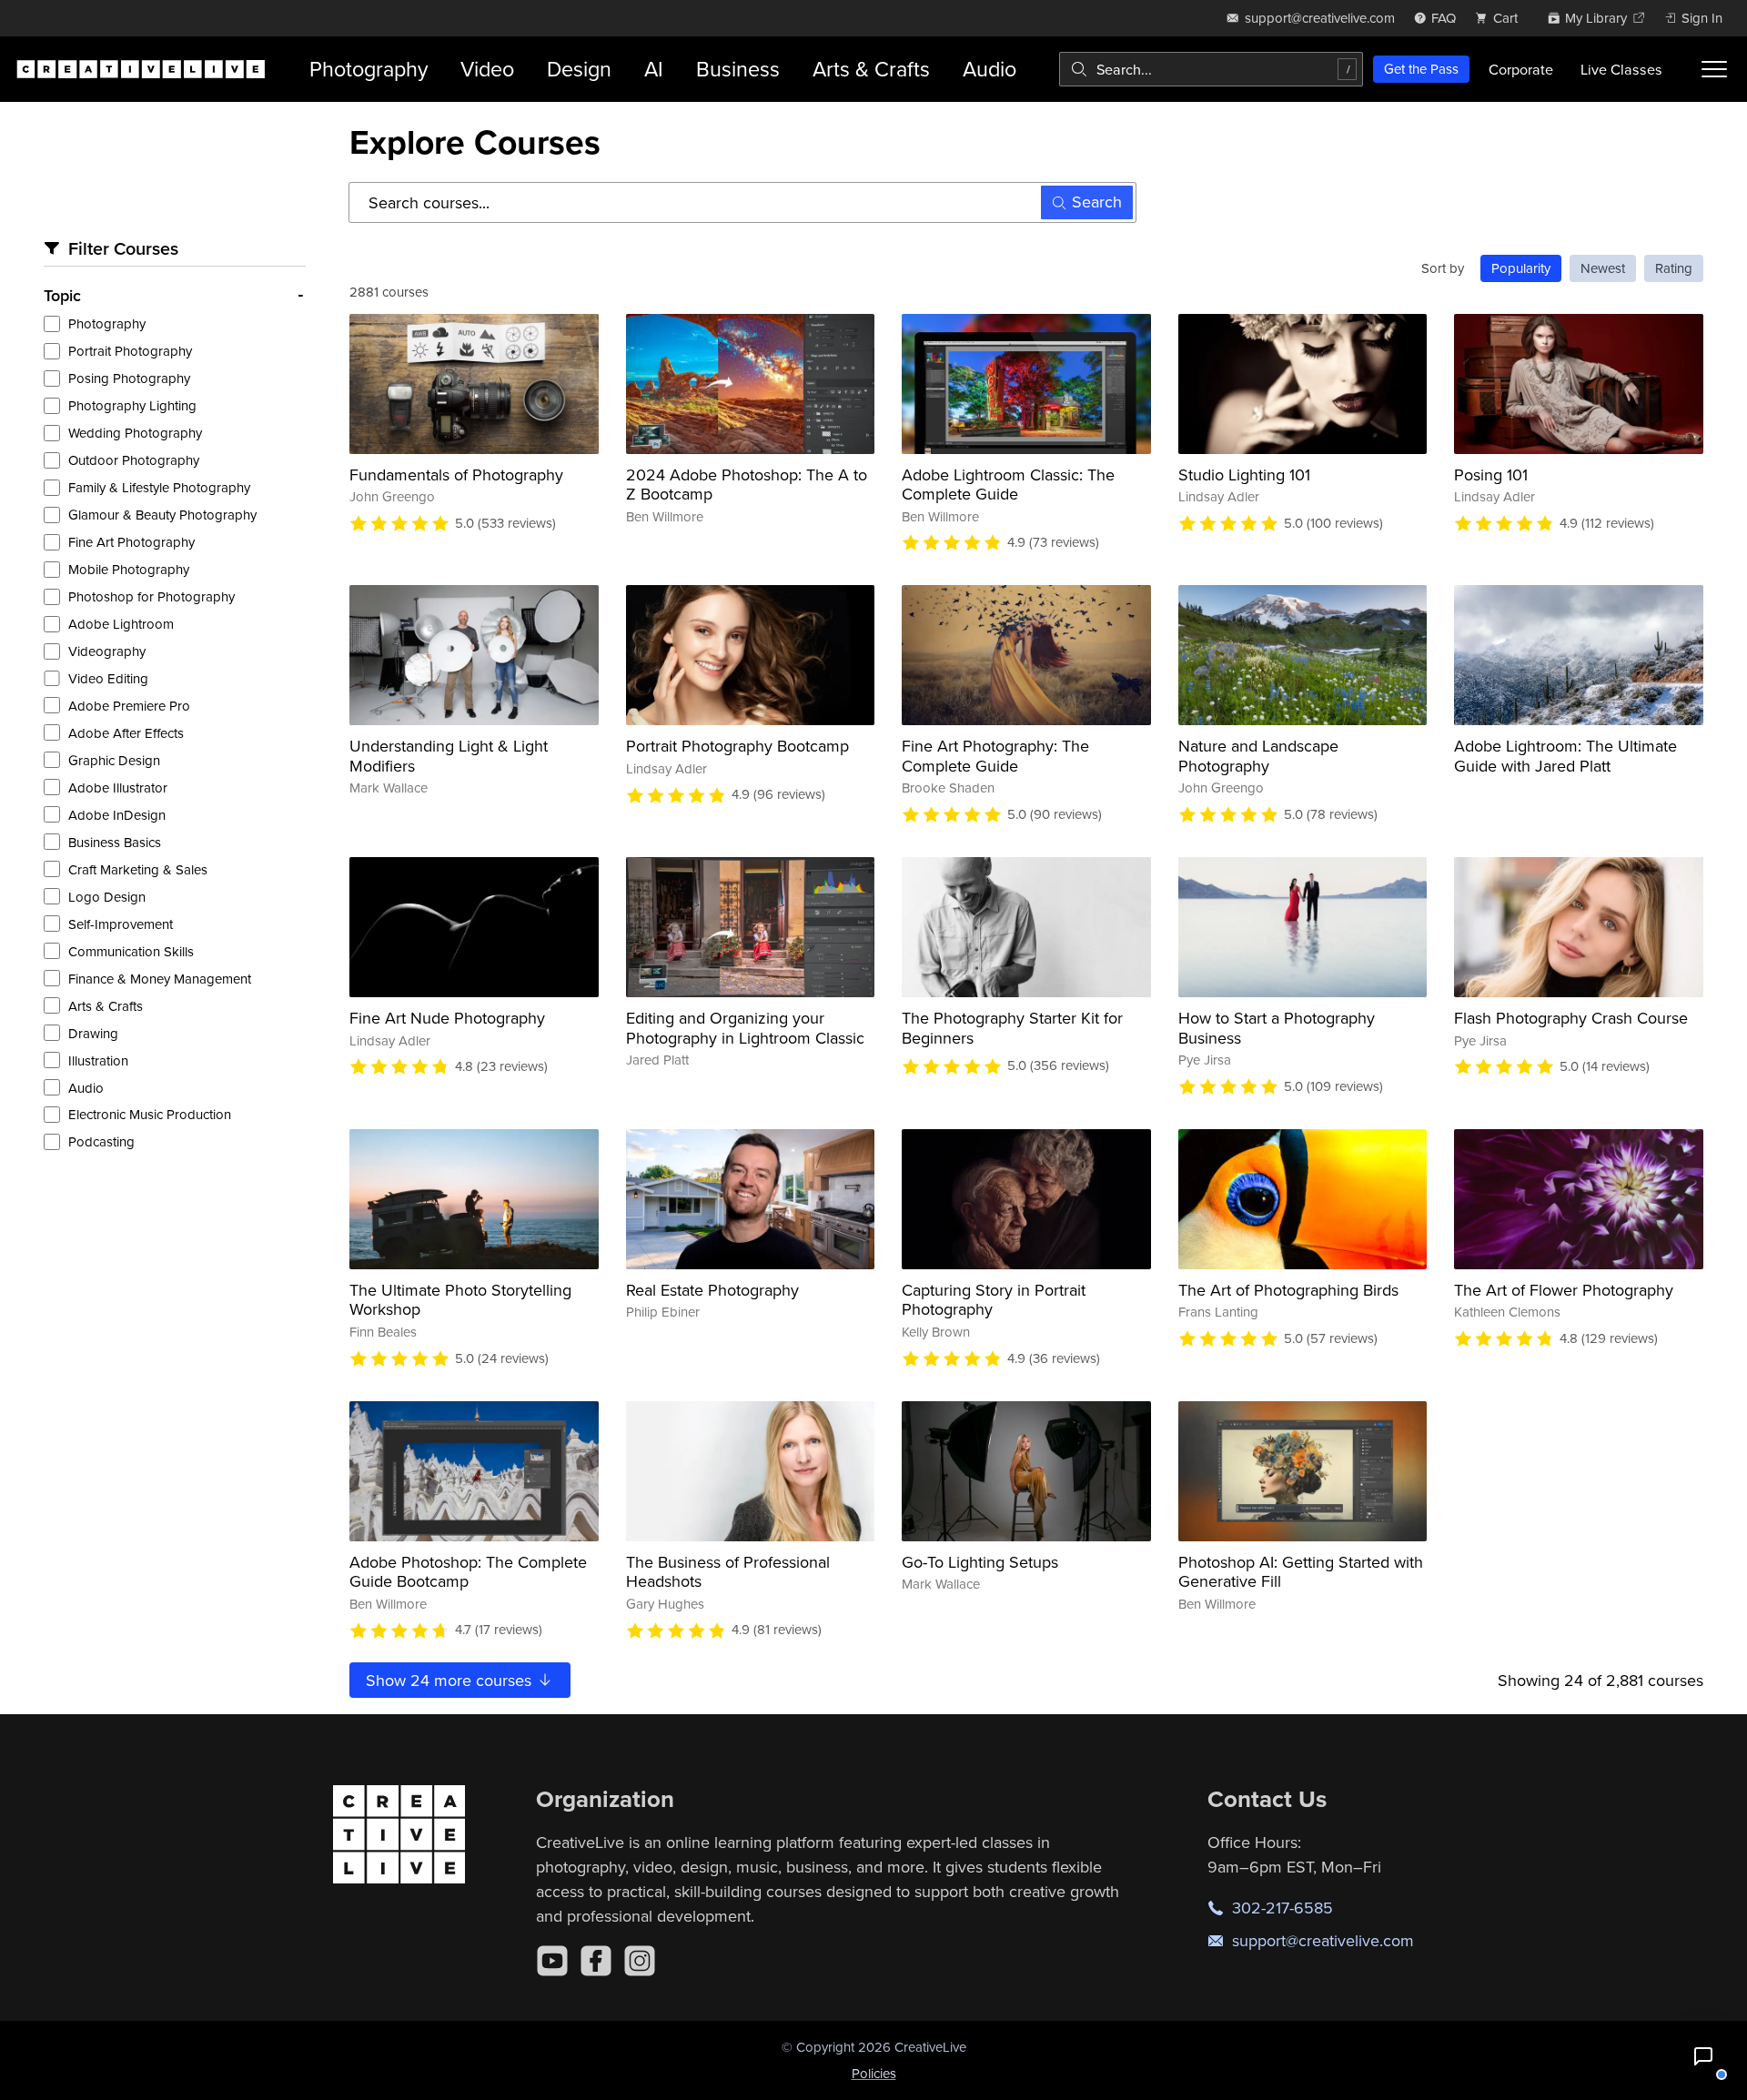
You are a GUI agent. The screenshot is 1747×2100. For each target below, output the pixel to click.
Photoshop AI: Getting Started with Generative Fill (1301, 1572)
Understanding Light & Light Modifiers (449, 756)
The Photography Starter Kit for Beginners (1012, 1028)
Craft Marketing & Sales (138, 869)
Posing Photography (129, 378)
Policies (874, 2073)
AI (654, 69)
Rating (1674, 268)
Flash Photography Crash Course (1571, 1018)
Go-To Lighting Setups (980, 1562)
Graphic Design (114, 760)
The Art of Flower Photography (1564, 1290)
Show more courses (451, 1680)
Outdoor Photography (134, 460)
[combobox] (1211, 69)
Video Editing (108, 678)
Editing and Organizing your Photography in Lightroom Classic (745, 1028)
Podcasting (101, 1141)
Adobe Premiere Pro (129, 706)
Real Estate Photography (712, 1290)
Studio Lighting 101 (1244, 475)
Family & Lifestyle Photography (159, 487)
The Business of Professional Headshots (728, 1572)
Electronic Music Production (150, 1114)
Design (579, 69)
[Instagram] (640, 1961)
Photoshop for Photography (151, 596)
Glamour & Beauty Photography (162, 515)
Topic (62, 295)
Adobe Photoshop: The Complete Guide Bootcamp (468, 1572)
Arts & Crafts (871, 69)
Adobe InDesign (117, 815)
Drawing (93, 1033)
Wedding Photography (135, 433)
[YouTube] (552, 1961)
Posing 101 (1491, 475)
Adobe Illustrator (118, 787)
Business (738, 69)
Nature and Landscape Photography (1258, 756)
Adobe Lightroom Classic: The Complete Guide (1008, 485)
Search (1097, 202)
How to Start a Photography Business (1277, 1028)
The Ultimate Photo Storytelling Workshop (460, 1300)
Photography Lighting (132, 405)
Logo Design (107, 897)
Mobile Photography (129, 569)
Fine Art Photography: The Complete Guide (995, 756)
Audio (990, 69)
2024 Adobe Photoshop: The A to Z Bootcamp (747, 485)
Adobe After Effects (126, 733)
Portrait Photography (130, 351)
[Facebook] (596, 1961)
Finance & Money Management (160, 979)
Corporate (1521, 69)
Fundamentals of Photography (456, 475)
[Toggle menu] (1714, 69)
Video (487, 69)
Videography (107, 651)
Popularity (1521, 268)
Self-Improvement (121, 924)
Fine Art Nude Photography (447, 1018)
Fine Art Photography (131, 542)
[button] (1703, 2056)
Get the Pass (1421, 69)
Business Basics (115, 842)
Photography (369, 69)
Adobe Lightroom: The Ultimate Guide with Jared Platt (1565, 756)
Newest (1603, 268)
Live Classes (1621, 69)
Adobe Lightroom (121, 624)
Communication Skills (131, 951)
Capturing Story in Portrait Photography (994, 1300)
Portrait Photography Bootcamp (737, 746)
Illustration (98, 1060)
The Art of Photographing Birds (1288, 1290)
